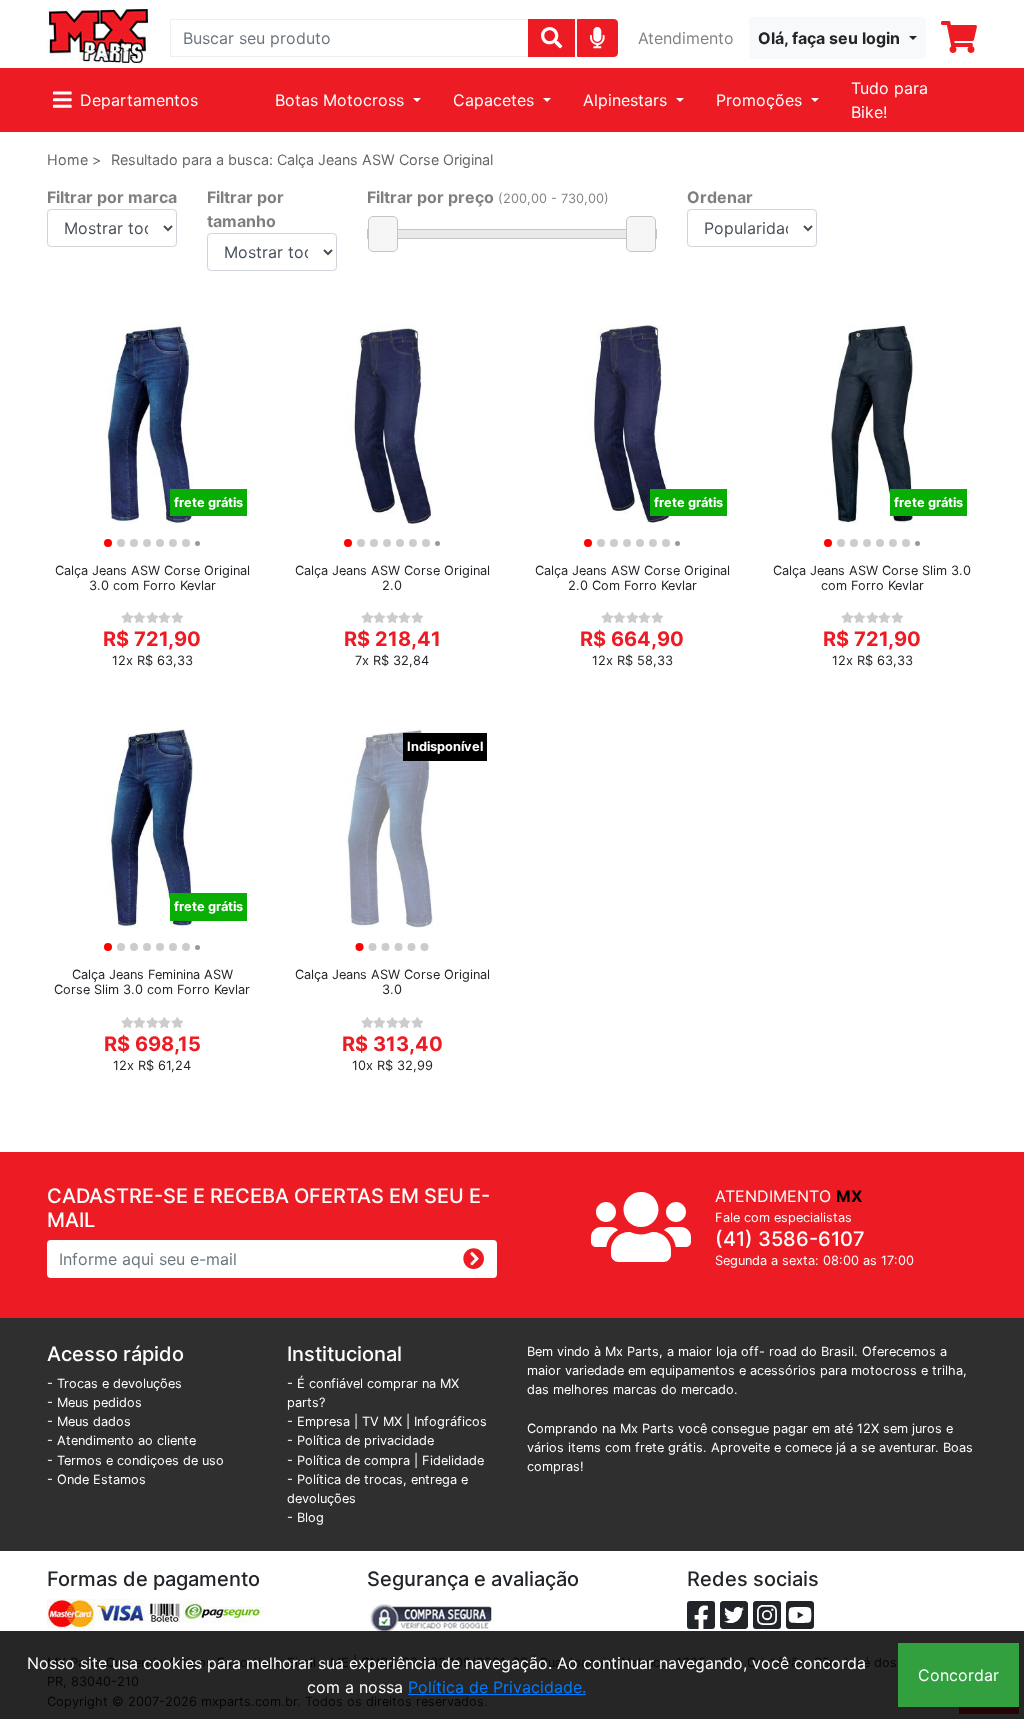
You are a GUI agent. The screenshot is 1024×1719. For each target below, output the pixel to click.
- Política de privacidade (360, 1440)
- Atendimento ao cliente (121, 1440)
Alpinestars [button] (627, 100)
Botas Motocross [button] (342, 100)
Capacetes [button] (496, 100)
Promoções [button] (761, 100)
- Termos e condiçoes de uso (135, 1460)
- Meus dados (89, 1421)
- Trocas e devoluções (114, 1383)
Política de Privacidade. (497, 1687)
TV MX (382, 1421)
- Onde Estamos (96, 1479)
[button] (837, 38)
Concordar (958, 1675)
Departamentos (139, 100)
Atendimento (686, 38)
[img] (597, 37)
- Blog (305, 1517)
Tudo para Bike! (889, 100)
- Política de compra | (354, 1460)
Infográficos (450, 1421)
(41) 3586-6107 (790, 1239)
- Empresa (318, 1421)
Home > (74, 159)
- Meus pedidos (94, 1402)
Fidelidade (453, 1460)
